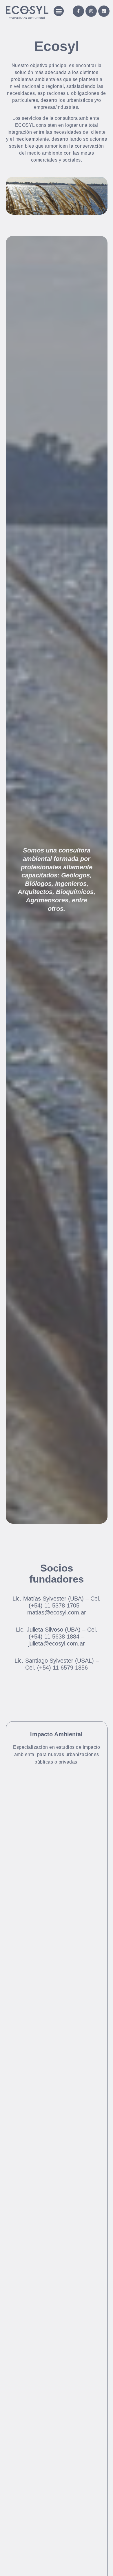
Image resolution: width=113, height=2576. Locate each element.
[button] (59, 11)
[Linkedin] (104, 11)
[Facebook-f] (78, 11)
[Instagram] (91, 11)
